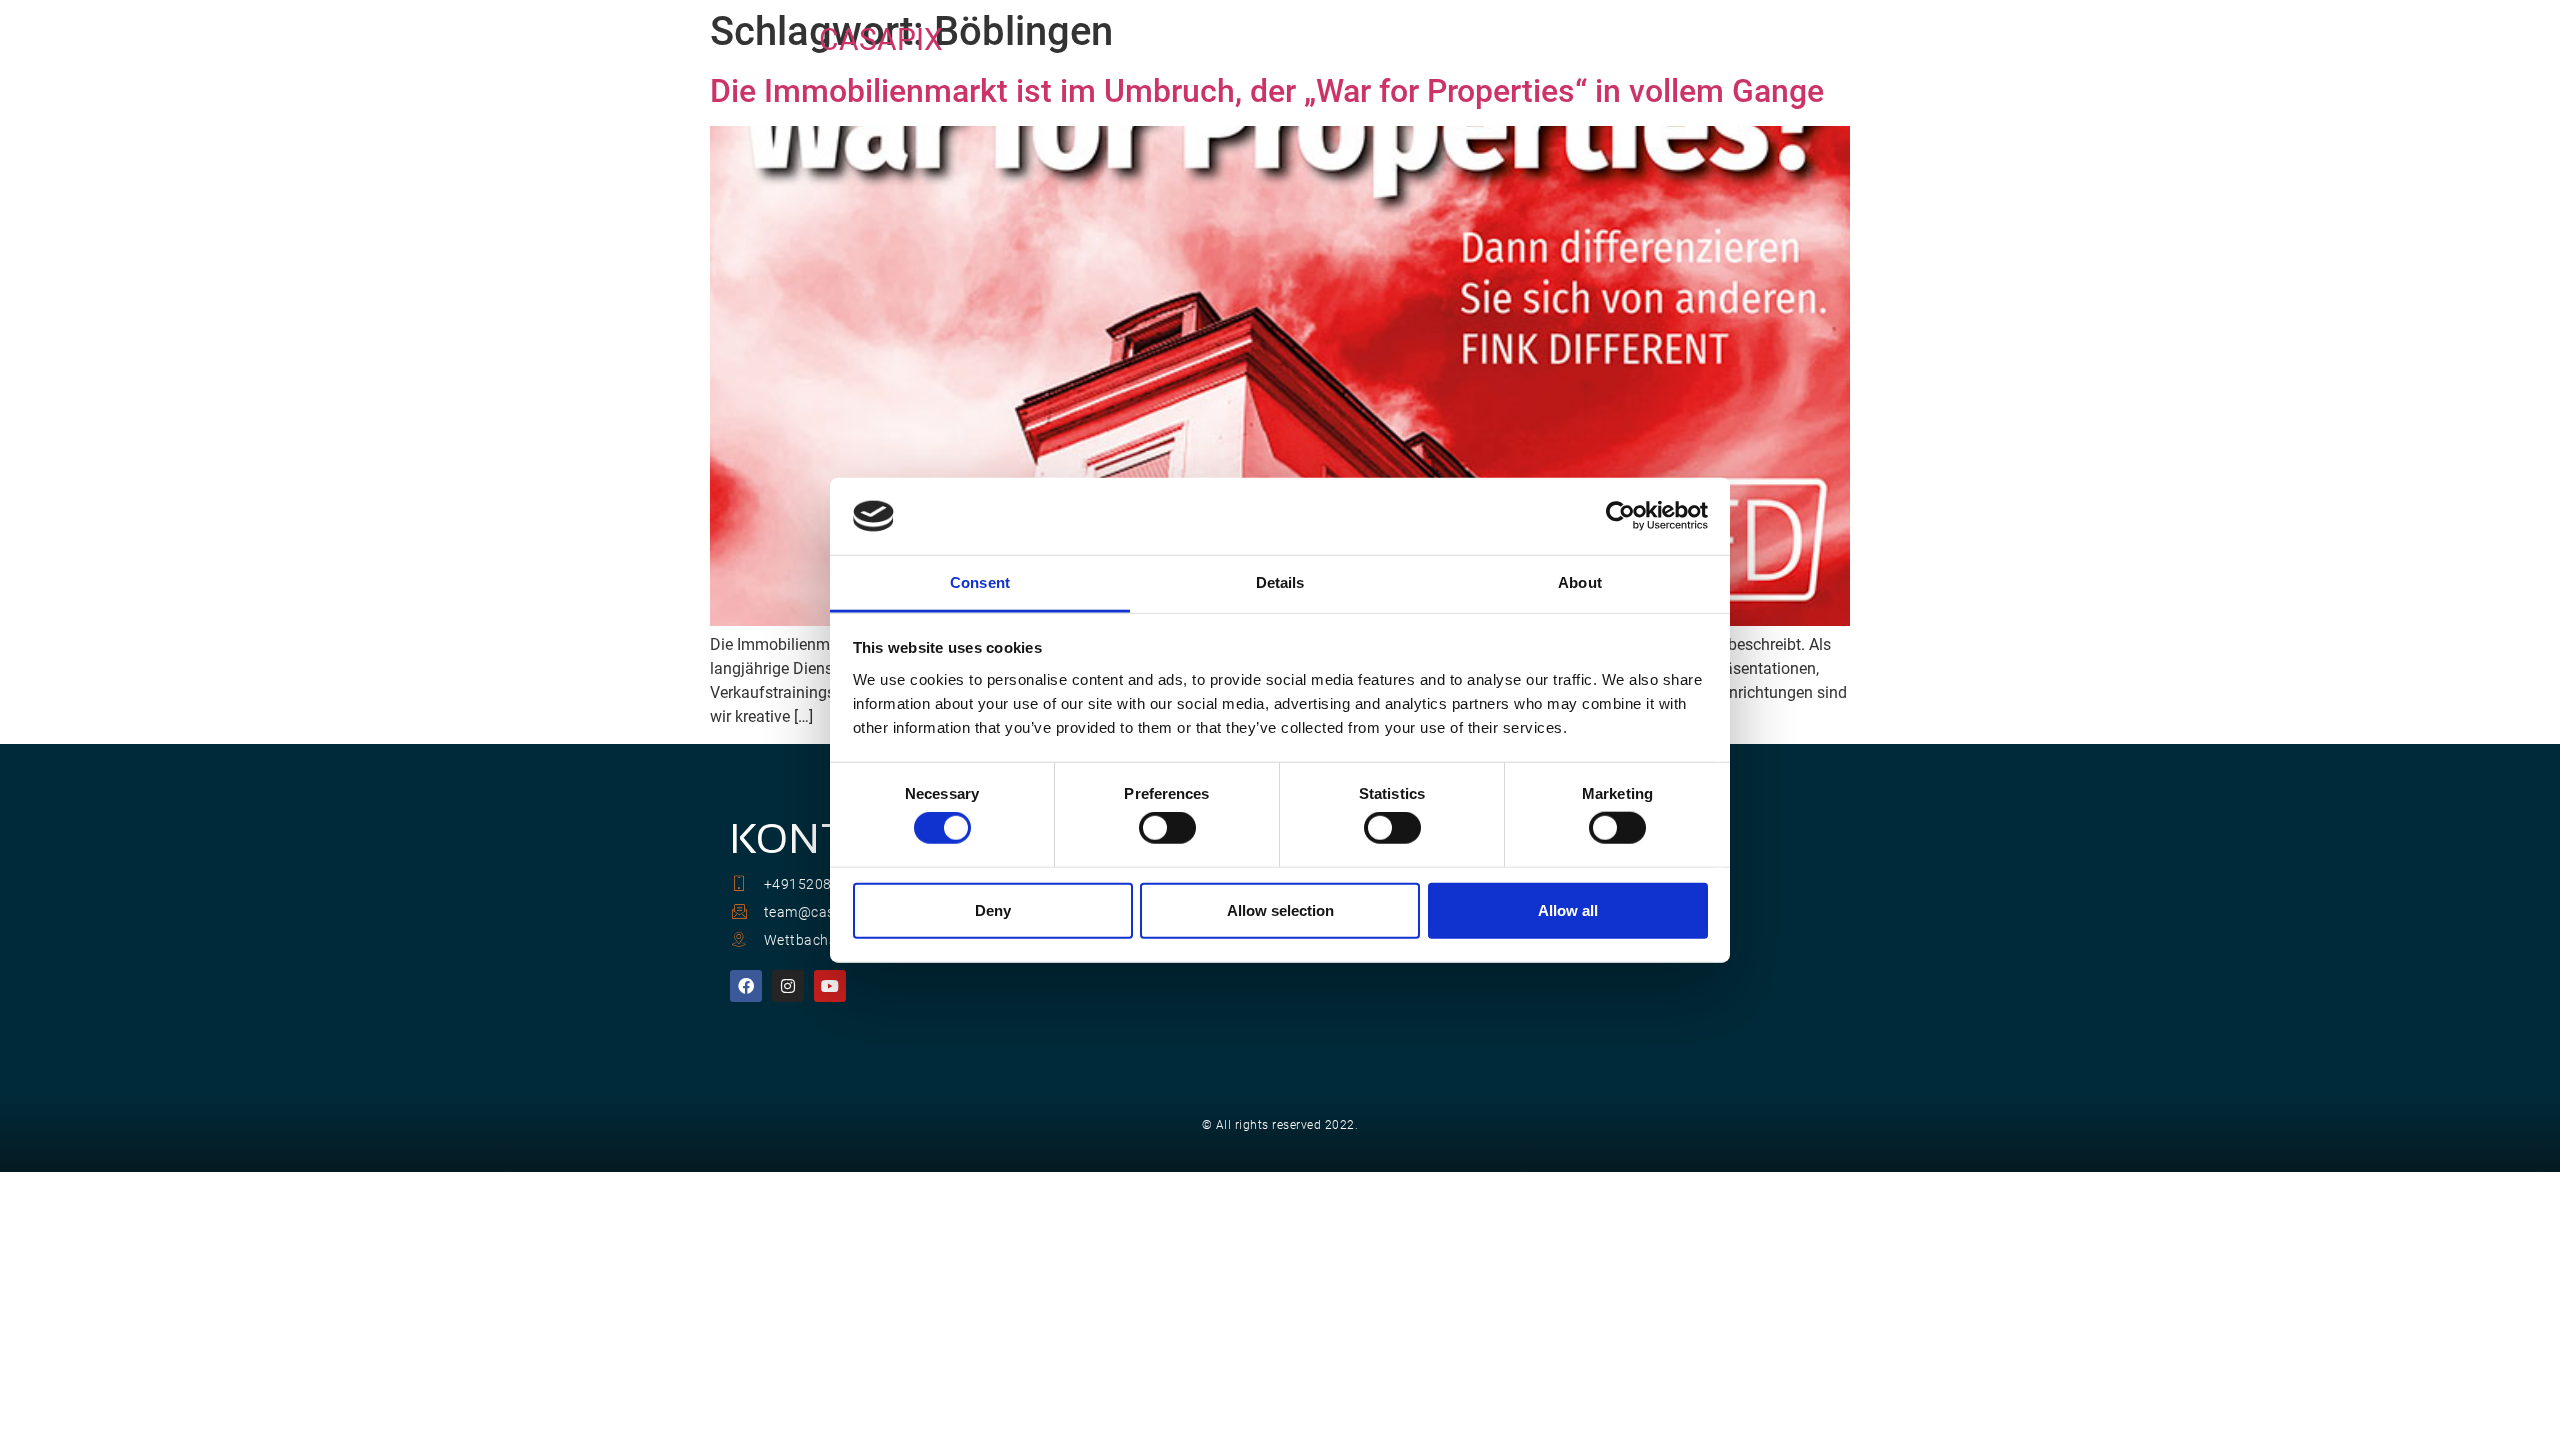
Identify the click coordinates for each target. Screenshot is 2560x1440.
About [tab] (1580, 582)
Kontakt (1705, 40)
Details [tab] (1280, 582)
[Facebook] (746, 986)
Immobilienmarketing (1246, 40)
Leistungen (1512, 40)
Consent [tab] (980, 582)
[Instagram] (788, 986)
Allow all (1568, 909)
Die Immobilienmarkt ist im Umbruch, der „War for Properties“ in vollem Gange (1267, 91)
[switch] (1167, 828)
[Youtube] (830, 986)
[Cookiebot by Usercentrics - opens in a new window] (1620, 516)
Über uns (1398, 40)
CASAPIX (881, 39)
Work (1614, 40)
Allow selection (1280, 909)
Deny (993, 909)
